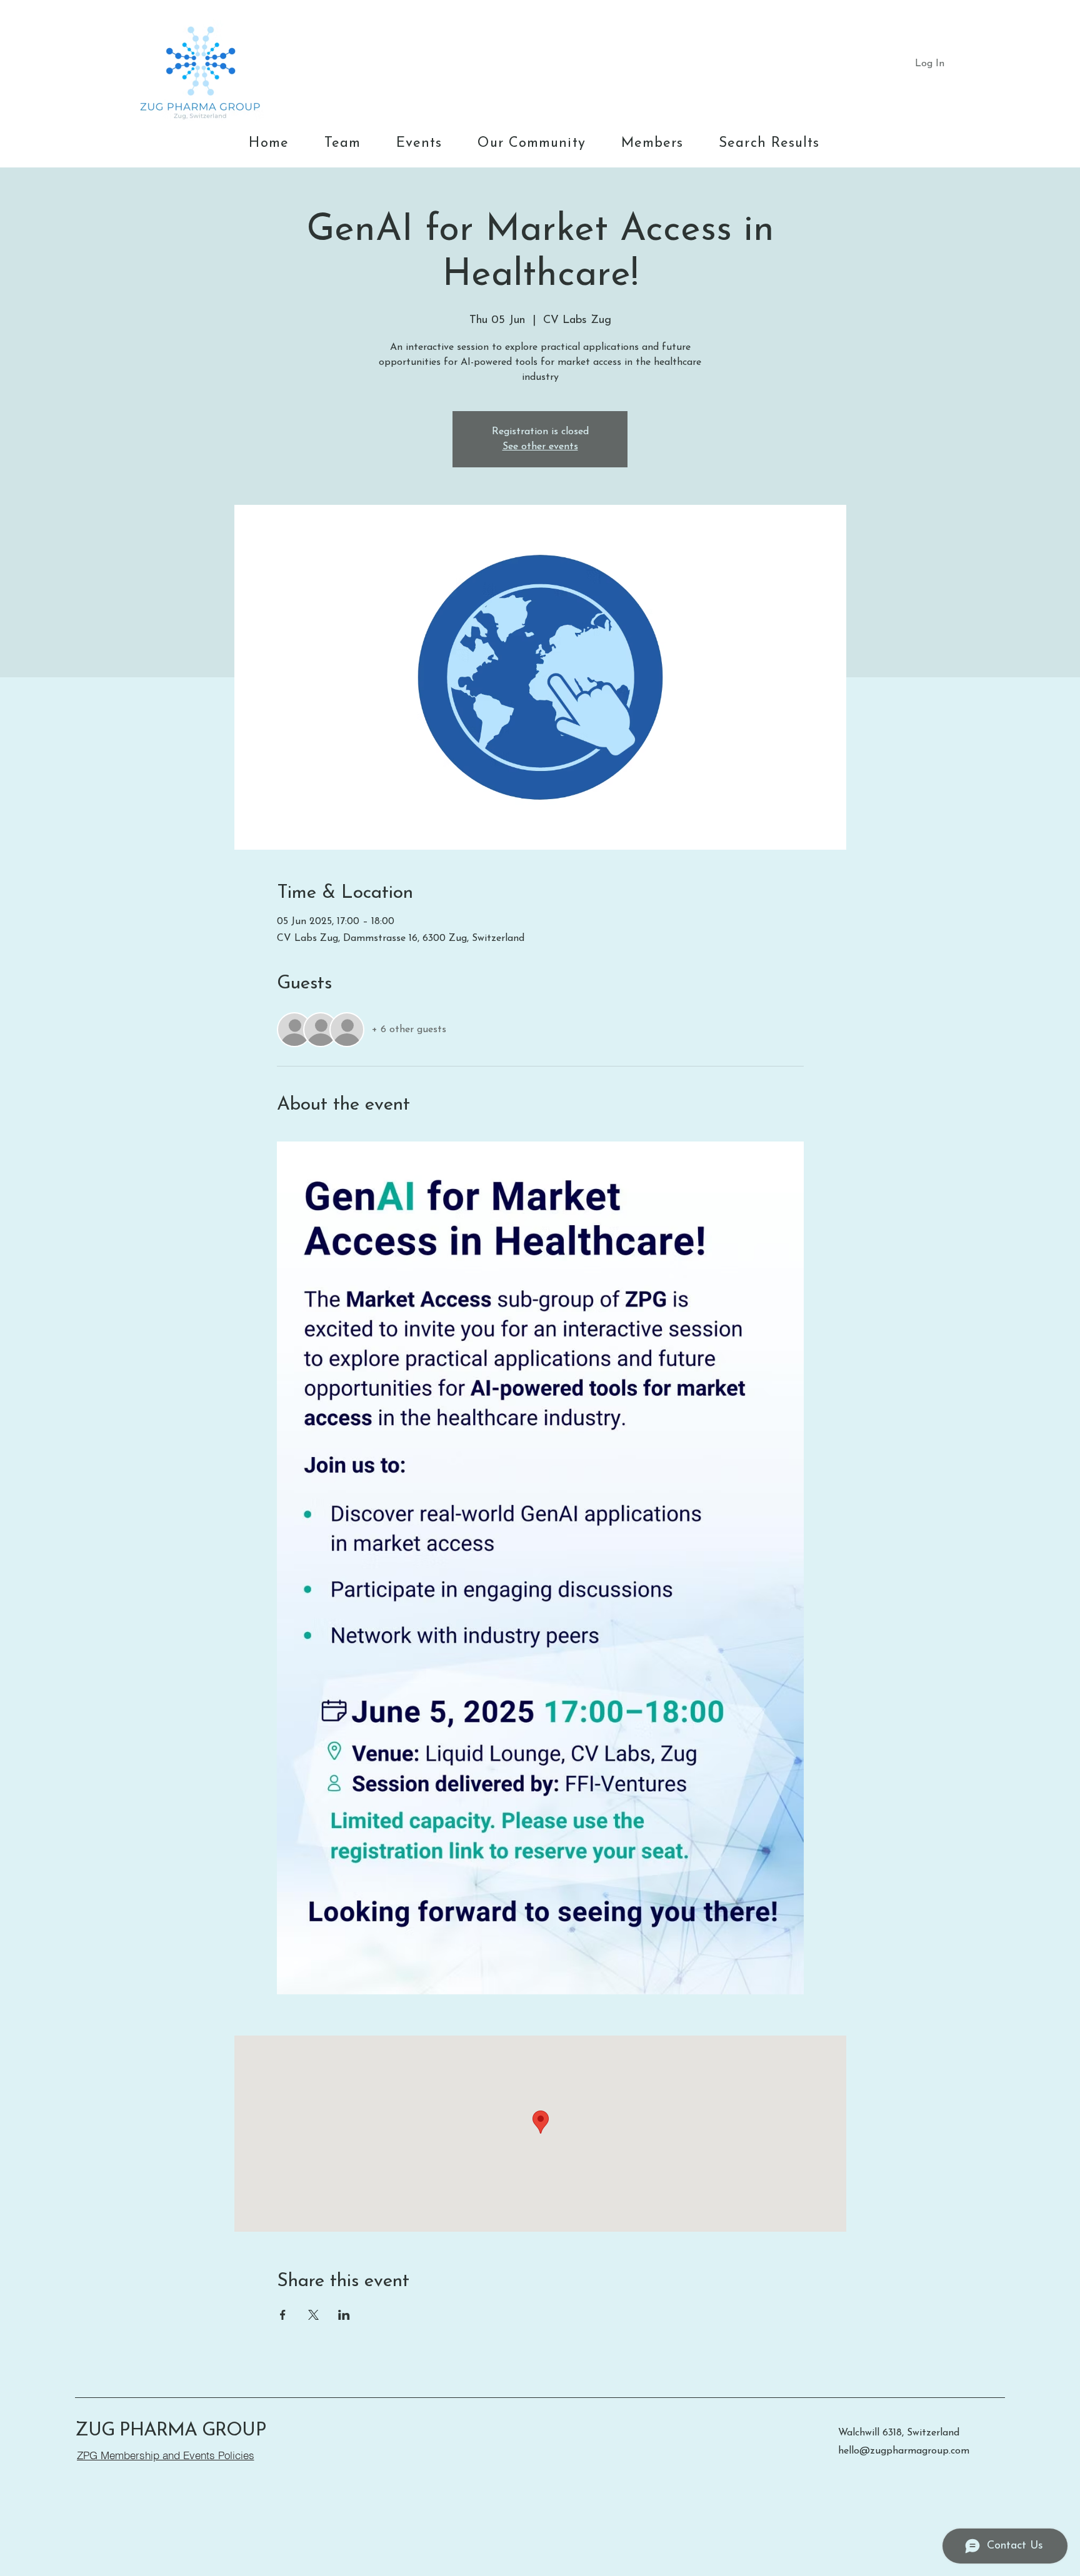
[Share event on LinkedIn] (344, 2315)
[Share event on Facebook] (283, 2315)
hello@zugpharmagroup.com (904, 2451)
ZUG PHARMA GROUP (170, 2431)
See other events (540, 447)
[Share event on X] (313, 2315)
